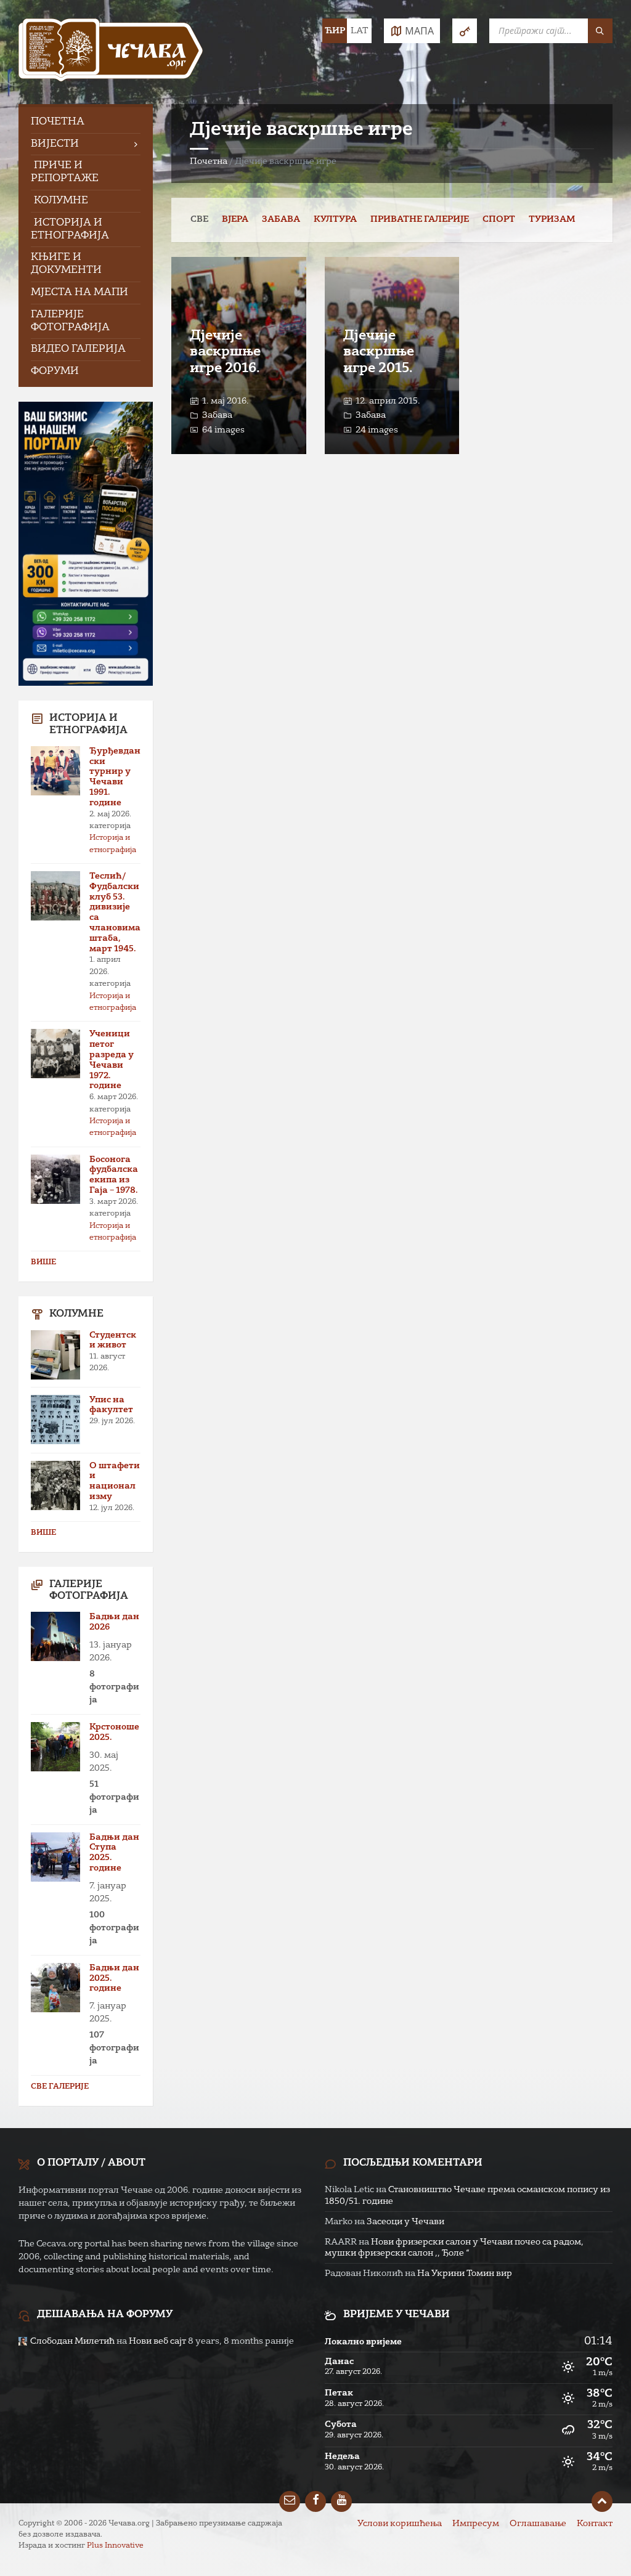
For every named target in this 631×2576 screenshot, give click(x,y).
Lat (359, 31)
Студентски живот (113, 1340)
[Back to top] (602, 2501)
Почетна (209, 161)
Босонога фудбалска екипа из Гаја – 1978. (114, 1175)
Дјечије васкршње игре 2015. (379, 352)
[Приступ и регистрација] (465, 31)
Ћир (335, 31)
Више (43, 1262)
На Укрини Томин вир (465, 2273)
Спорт (499, 219)
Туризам (552, 219)
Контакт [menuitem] (595, 2524)
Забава (281, 219)
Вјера (235, 219)
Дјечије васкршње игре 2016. (225, 352)
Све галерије (60, 2087)
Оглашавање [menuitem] (538, 2524)
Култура (335, 219)
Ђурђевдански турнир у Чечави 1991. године (115, 777)
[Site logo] (111, 52)
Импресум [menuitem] (476, 2524)
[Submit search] (600, 31)
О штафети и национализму (115, 1481)
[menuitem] (86, 122)
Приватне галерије (420, 219)
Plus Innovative (115, 2546)
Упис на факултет (111, 1405)
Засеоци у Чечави (405, 2222)
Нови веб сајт (157, 2341)
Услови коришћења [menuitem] (400, 2524)
